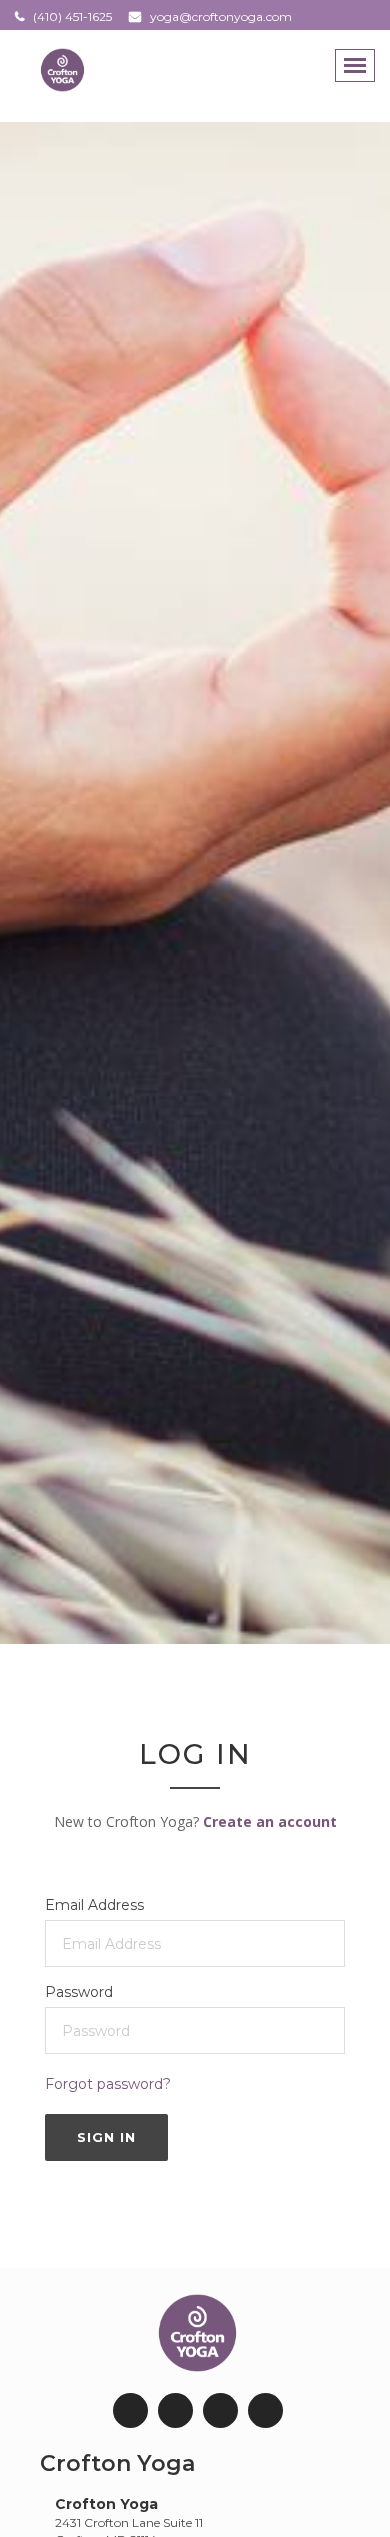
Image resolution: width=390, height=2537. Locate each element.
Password (79, 1992)
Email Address (94, 1905)
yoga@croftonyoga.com (221, 16)
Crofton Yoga (117, 2463)
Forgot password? (108, 2084)
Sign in (106, 2137)
